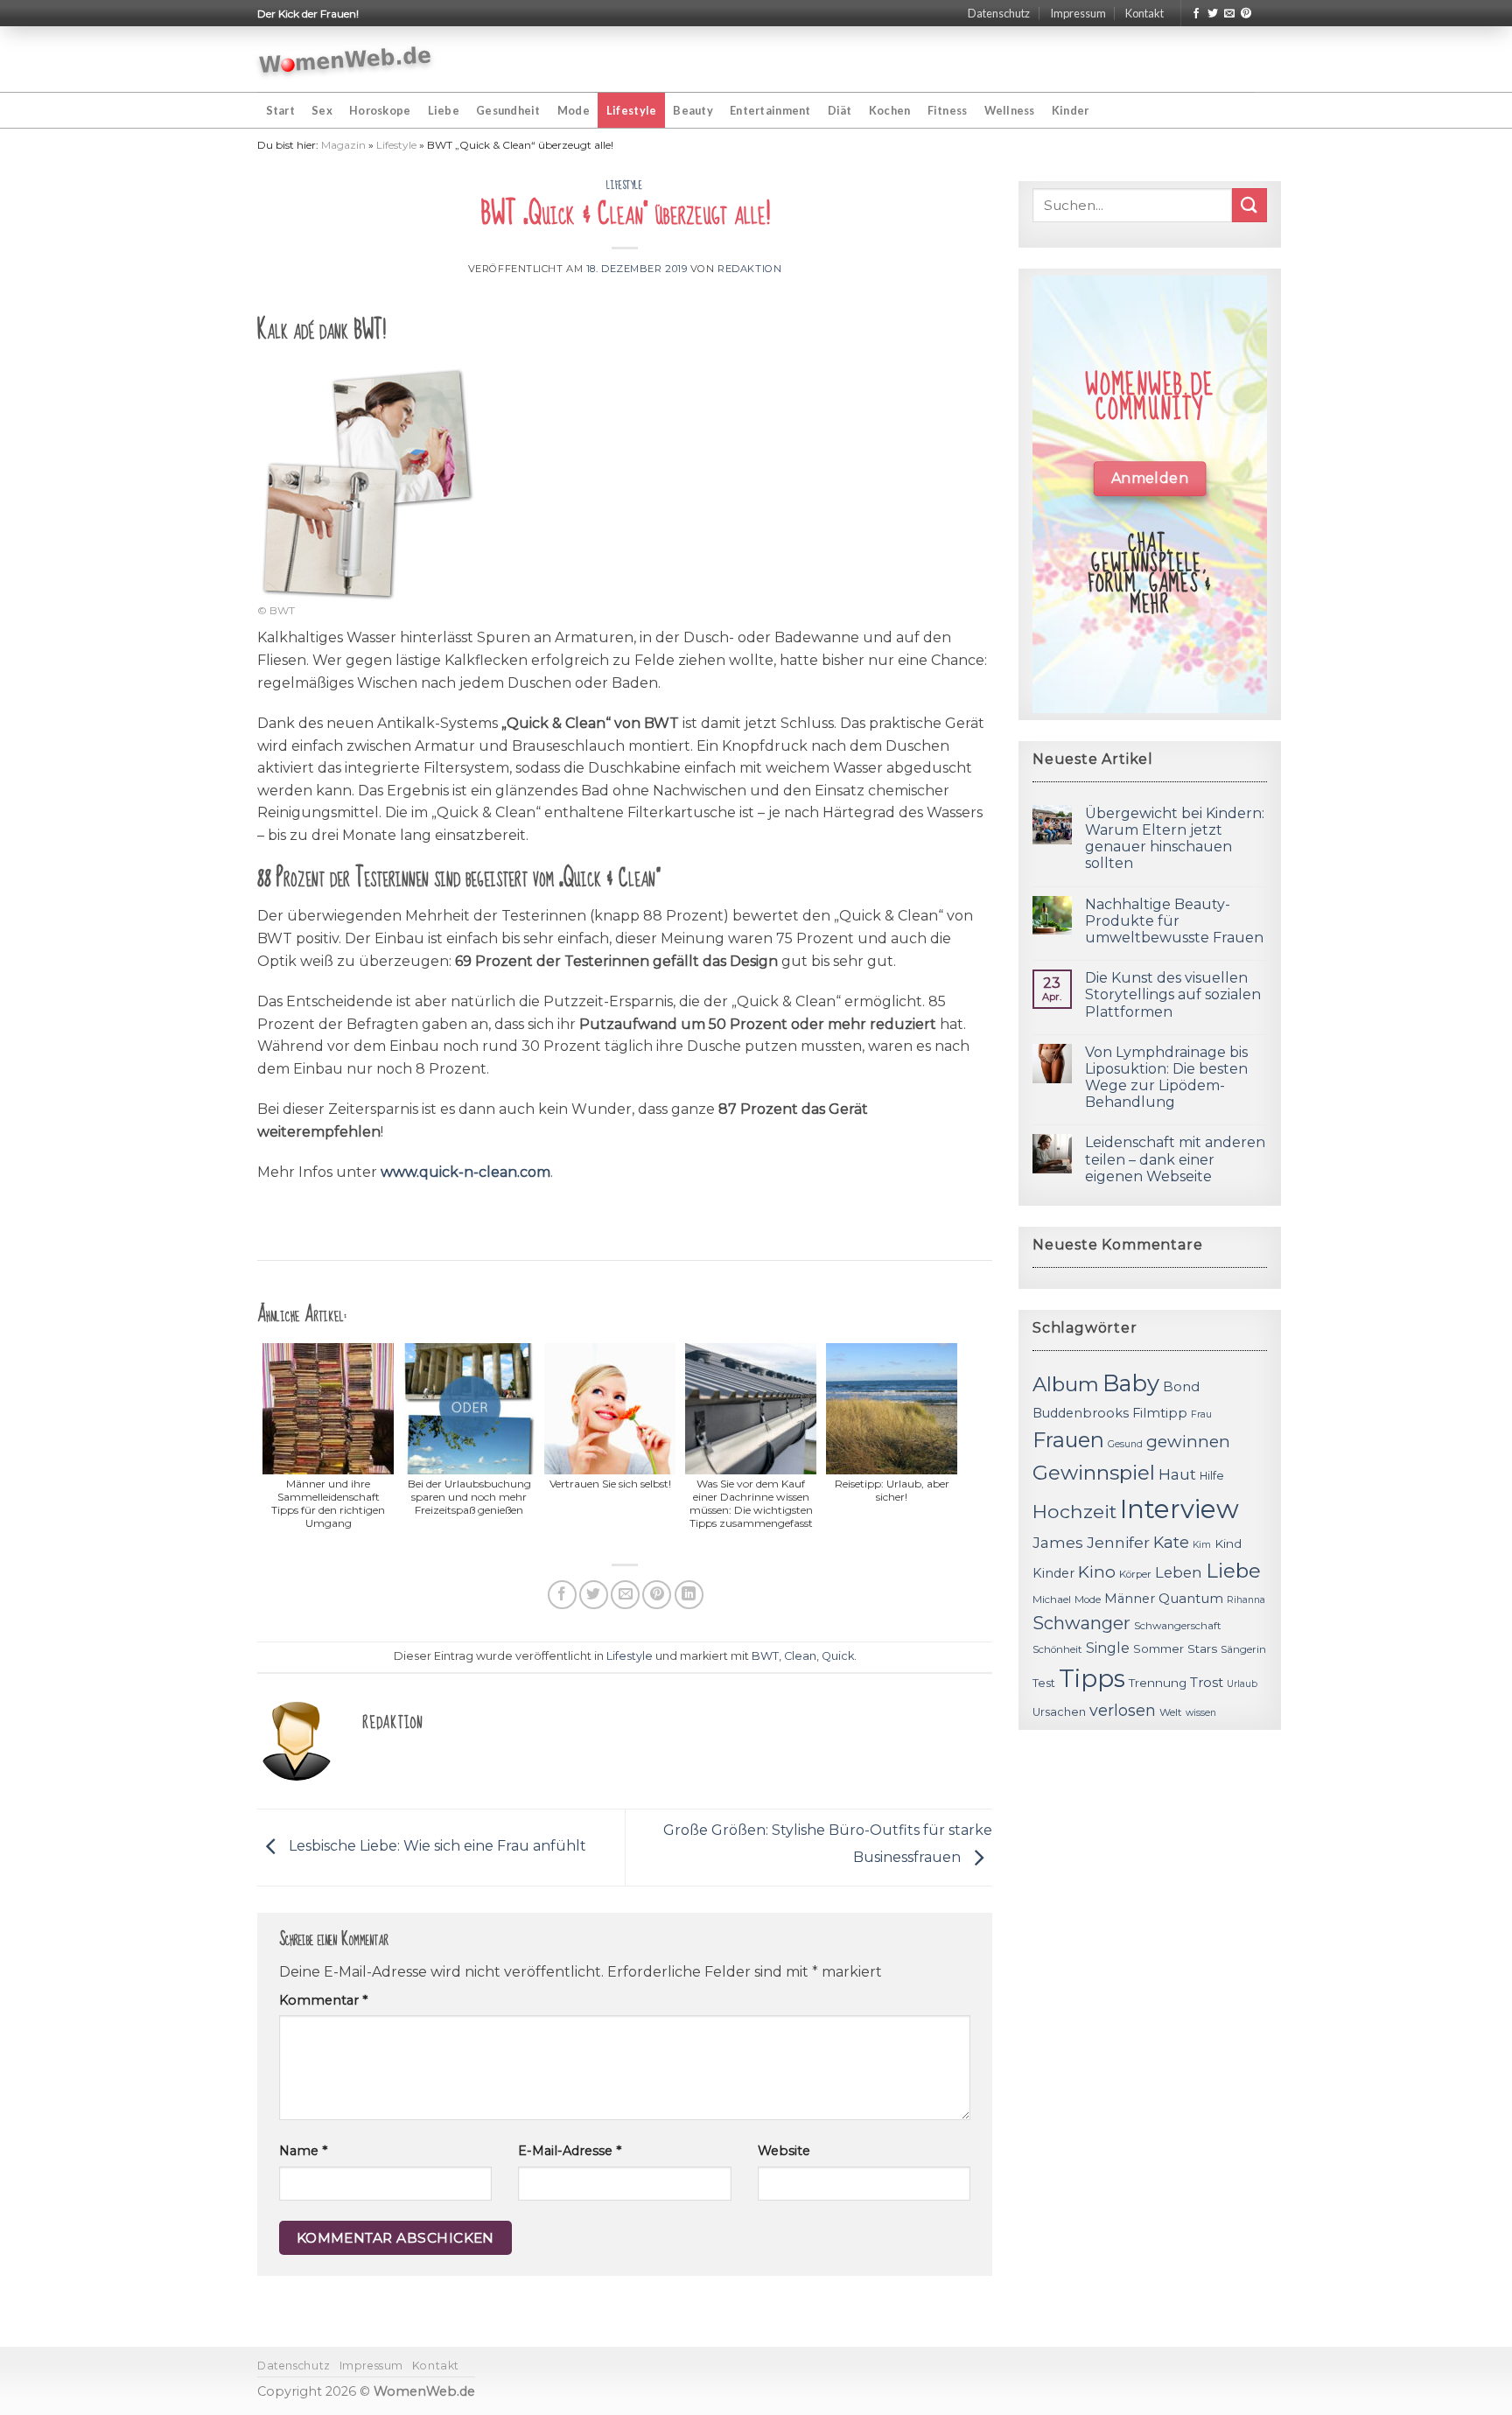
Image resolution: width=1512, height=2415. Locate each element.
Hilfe (1212, 1476)
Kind (1228, 1543)
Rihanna (1246, 1600)
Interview (1179, 1509)
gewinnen (1188, 1442)
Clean (800, 1656)
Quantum (1191, 1598)
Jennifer (1118, 1542)
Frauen (1068, 1440)
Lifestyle (631, 110)
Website (784, 2151)
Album (1066, 1384)
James (1058, 1542)
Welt (1171, 1712)
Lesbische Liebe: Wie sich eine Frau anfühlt (436, 1847)
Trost (1207, 1682)
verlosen (1123, 1710)
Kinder (1071, 110)
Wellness (1010, 110)
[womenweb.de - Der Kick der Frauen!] (345, 59)
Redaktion (749, 269)
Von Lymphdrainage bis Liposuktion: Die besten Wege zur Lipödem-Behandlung (1166, 1078)
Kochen (890, 110)
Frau (1201, 1414)
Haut (1177, 1474)
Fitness (948, 110)
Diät (840, 110)
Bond (1181, 1386)
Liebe (444, 110)
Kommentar (323, 2000)
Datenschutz (999, 13)
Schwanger (1081, 1623)
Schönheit (1057, 1649)
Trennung (1158, 1683)
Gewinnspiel (1094, 1473)
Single (1108, 1648)
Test (1044, 1683)
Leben (1179, 1572)
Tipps (1092, 1678)
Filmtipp (1160, 1413)
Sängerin (1243, 1649)
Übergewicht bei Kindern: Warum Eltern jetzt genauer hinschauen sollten (1175, 839)
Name (303, 2151)
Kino (1097, 1572)
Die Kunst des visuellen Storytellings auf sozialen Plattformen (1173, 994)
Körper (1135, 1574)
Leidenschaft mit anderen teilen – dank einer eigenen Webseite (1175, 1159)
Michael (1052, 1599)
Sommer (1158, 1648)
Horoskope (380, 110)
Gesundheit (508, 110)
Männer (1130, 1599)
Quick (838, 1656)
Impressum (1078, 13)
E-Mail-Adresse (570, 2151)
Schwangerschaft (1178, 1626)
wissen (1201, 1713)
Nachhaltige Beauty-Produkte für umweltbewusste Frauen (1174, 921)
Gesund (1125, 1444)
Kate (1171, 1542)
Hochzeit (1074, 1511)
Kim (1202, 1545)
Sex (322, 110)
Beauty (693, 110)
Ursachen (1059, 1712)
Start (280, 110)
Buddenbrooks (1081, 1413)
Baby (1131, 1383)
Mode (574, 110)
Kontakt (1144, 13)
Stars (1202, 1648)
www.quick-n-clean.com (465, 1172)
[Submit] (1249, 205)
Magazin (343, 145)
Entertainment (770, 110)
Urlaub (1242, 1684)
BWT (765, 1656)
